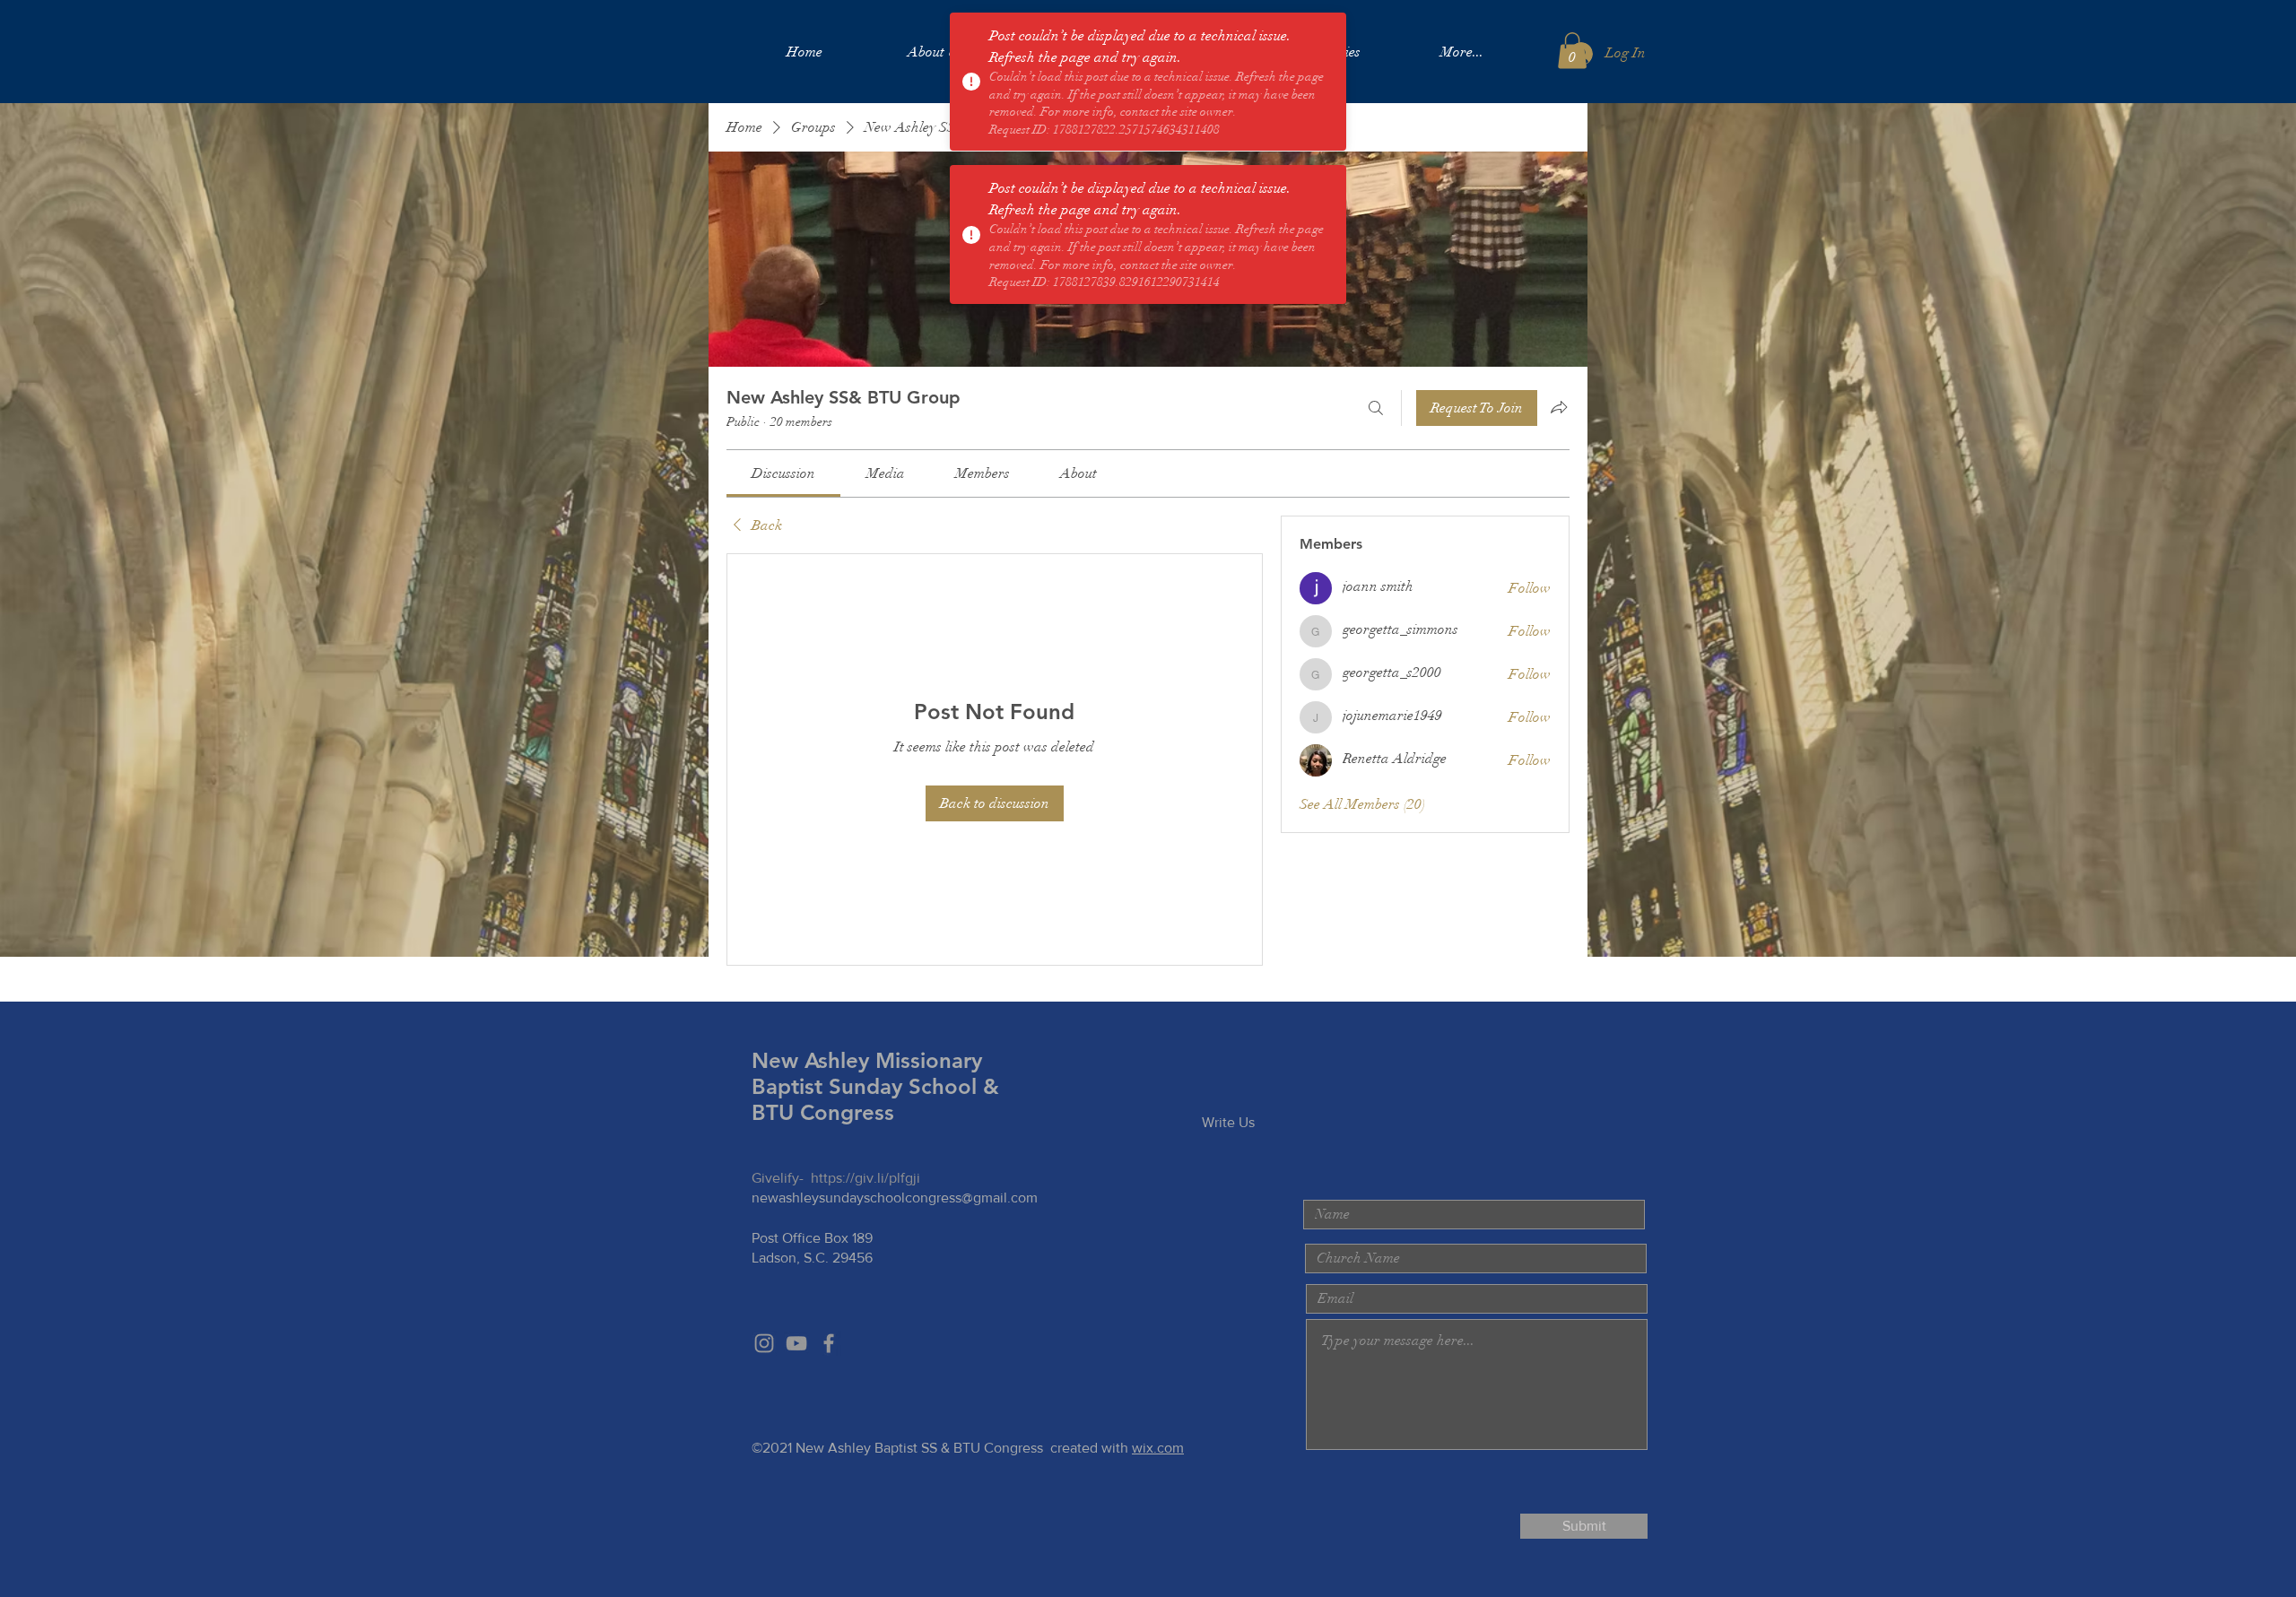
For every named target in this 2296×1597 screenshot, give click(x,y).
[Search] (1376, 408)
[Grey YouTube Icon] (796, 1343)
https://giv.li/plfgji (865, 1178)
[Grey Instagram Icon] (764, 1343)
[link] (783, 473)
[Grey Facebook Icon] (829, 1343)
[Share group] (1559, 407)
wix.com (1158, 1448)
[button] (1572, 51)
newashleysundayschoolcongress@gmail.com (895, 1198)
